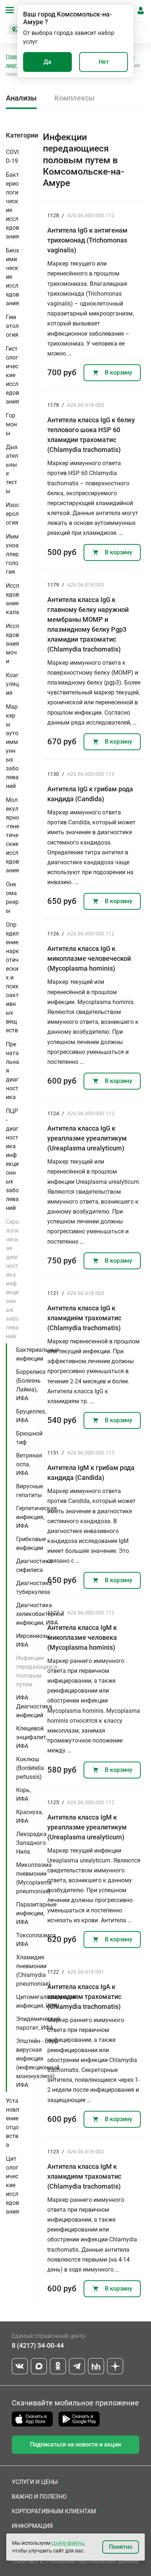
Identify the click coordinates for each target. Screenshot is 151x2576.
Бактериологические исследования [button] (12, 206)
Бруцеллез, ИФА (31, 1416)
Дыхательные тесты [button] (12, 469)
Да (47, 62)
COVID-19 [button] (12, 156)
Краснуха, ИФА (30, 1816)
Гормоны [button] (11, 424)
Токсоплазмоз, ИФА (36, 1940)
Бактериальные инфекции (38, 1354)
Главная (16, 56)
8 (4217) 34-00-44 (38, 2345)
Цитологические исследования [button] (12, 2185)
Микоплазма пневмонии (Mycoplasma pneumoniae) (34, 1878)
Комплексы (74, 98)
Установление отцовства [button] (12, 2123)
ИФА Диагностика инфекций (34, 1706)
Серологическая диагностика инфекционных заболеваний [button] (12, 1279)
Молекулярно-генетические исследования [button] (12, 835)
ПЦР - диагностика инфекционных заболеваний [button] (12, 1159)
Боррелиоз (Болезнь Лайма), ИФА (31, 1385)
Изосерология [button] (12, 514)
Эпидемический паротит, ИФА (38, 2023)
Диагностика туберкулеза (34, 1588)
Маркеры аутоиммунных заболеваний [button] (12, 746)
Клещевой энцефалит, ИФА (32, 1737)
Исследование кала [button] (12, 599)
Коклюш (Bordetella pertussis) (30, 1768)
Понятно (121, 2547)
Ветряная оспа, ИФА (29, 1464)
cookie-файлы (68, 2543)
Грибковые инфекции (31, 1544)
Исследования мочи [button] (12, 644)
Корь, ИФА (23, 1794)
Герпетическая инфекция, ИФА (36, 1517)
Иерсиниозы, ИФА (34, 1640)
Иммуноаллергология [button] (12, 554)
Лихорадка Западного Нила (31, 1843)
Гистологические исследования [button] (12, 375)
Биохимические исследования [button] (12, 277)
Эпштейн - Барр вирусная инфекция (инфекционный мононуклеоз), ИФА (38, 2063)
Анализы (21, 98)
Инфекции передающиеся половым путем (37, 1671)
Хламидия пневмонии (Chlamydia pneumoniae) (33, 1971)
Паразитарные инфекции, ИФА (36, 1913)
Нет (104, 62)
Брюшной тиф (29, 1438)
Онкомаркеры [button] (12, 897)
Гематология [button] (12, 326)
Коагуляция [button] (12, 684)
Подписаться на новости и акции (75, 2444)
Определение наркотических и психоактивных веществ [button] (12, 977)
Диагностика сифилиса (34, 1566)
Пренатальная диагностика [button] (12, 1071)
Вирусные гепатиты (30, 1491)
